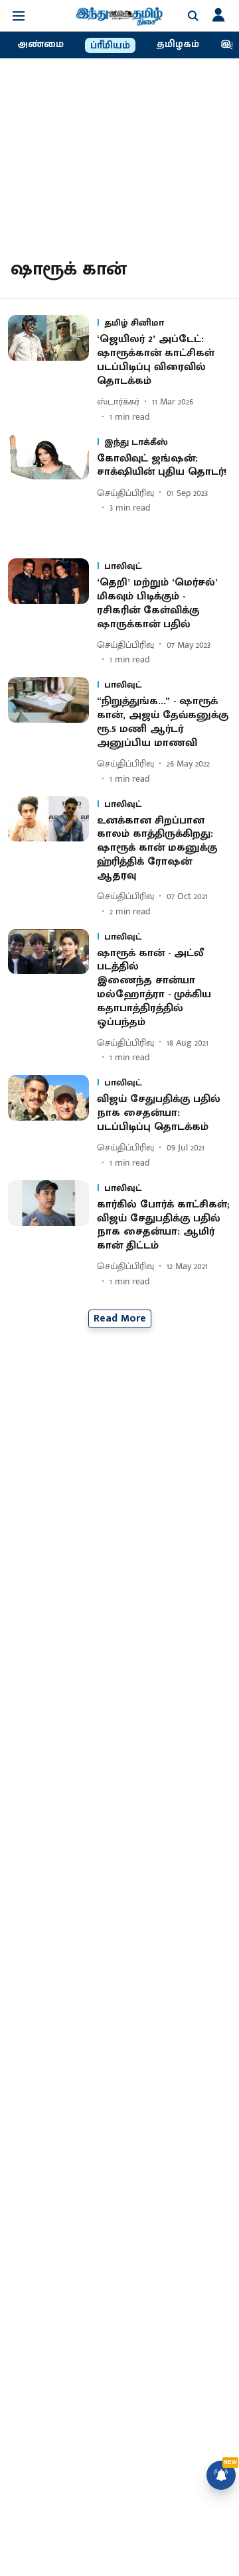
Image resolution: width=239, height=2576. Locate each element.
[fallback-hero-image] (52, 369)
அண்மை (40, 44)
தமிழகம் (178, 44)
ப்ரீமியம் (110, 46)
